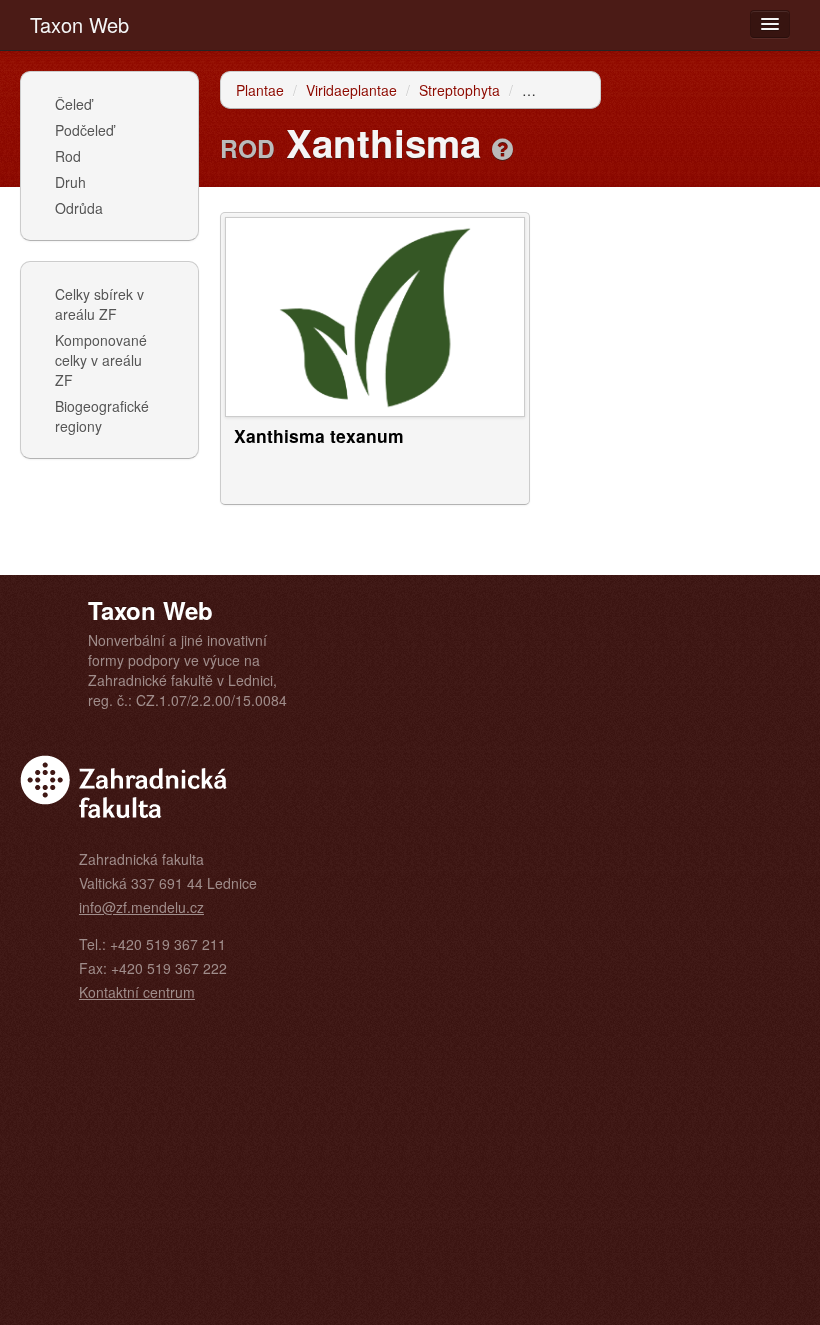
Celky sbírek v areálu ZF (99, 304)
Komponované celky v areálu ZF (101, 360)
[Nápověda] (502, 148)
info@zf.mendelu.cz (141, 907)
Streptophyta (459, 90)
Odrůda (79, 208)
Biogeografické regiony (102, 416)
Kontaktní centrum (137, 992)
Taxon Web (79, 24)
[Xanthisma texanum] (375, 315)
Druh (70, 182)
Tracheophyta (565, 90)
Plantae (260, 90)
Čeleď (73, 104)
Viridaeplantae (351, 90)
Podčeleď (84, 130)
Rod (68, 156)
